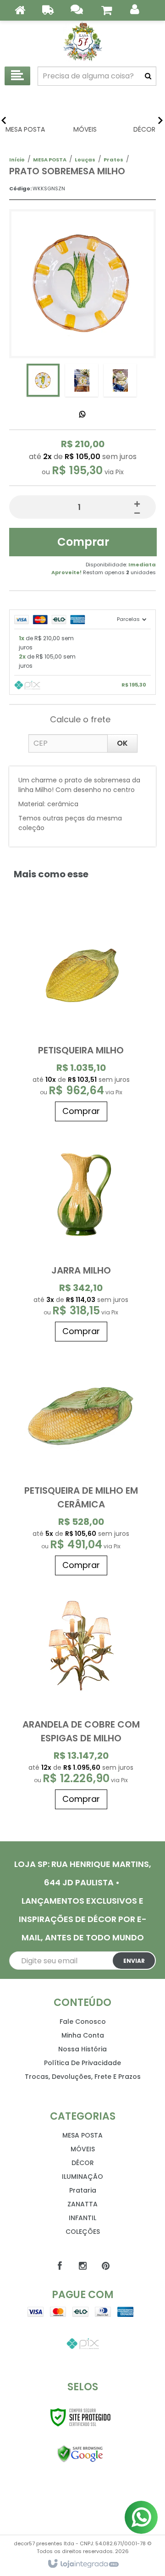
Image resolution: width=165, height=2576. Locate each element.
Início (17, 160)
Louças (85, 160)
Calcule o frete (80, 719)
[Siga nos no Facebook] (60, 2266)
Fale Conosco (83, 2022)
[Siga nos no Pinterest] (105, 2266)
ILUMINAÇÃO (82, 2177)
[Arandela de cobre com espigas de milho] (81, 1697)
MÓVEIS (83, 2149)
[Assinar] (134, 1961)
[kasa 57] (82, 41)
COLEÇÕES (83, 2232)
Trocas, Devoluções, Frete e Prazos (83, 2077)
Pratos (113, 160)
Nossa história (82, 2049)
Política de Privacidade (82, 2063)
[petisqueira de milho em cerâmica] (81, 1463)
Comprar (83, 542)
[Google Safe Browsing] (80, 2454)
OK (122, 743)
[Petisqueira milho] (81, 1016)
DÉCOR (83, 2163)
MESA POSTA (50, 160)
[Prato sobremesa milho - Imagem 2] (82, 380)
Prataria (83, 2190)
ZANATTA (82, 2204)
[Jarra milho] (81, 1236)
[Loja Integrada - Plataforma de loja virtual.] (83, 2564)
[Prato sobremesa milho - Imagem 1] (43, 380)
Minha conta (83, 2035)
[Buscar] (148, 76)
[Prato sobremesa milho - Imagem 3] (120, 380)
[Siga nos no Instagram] (82, 2266)
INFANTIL (82, 2218)
